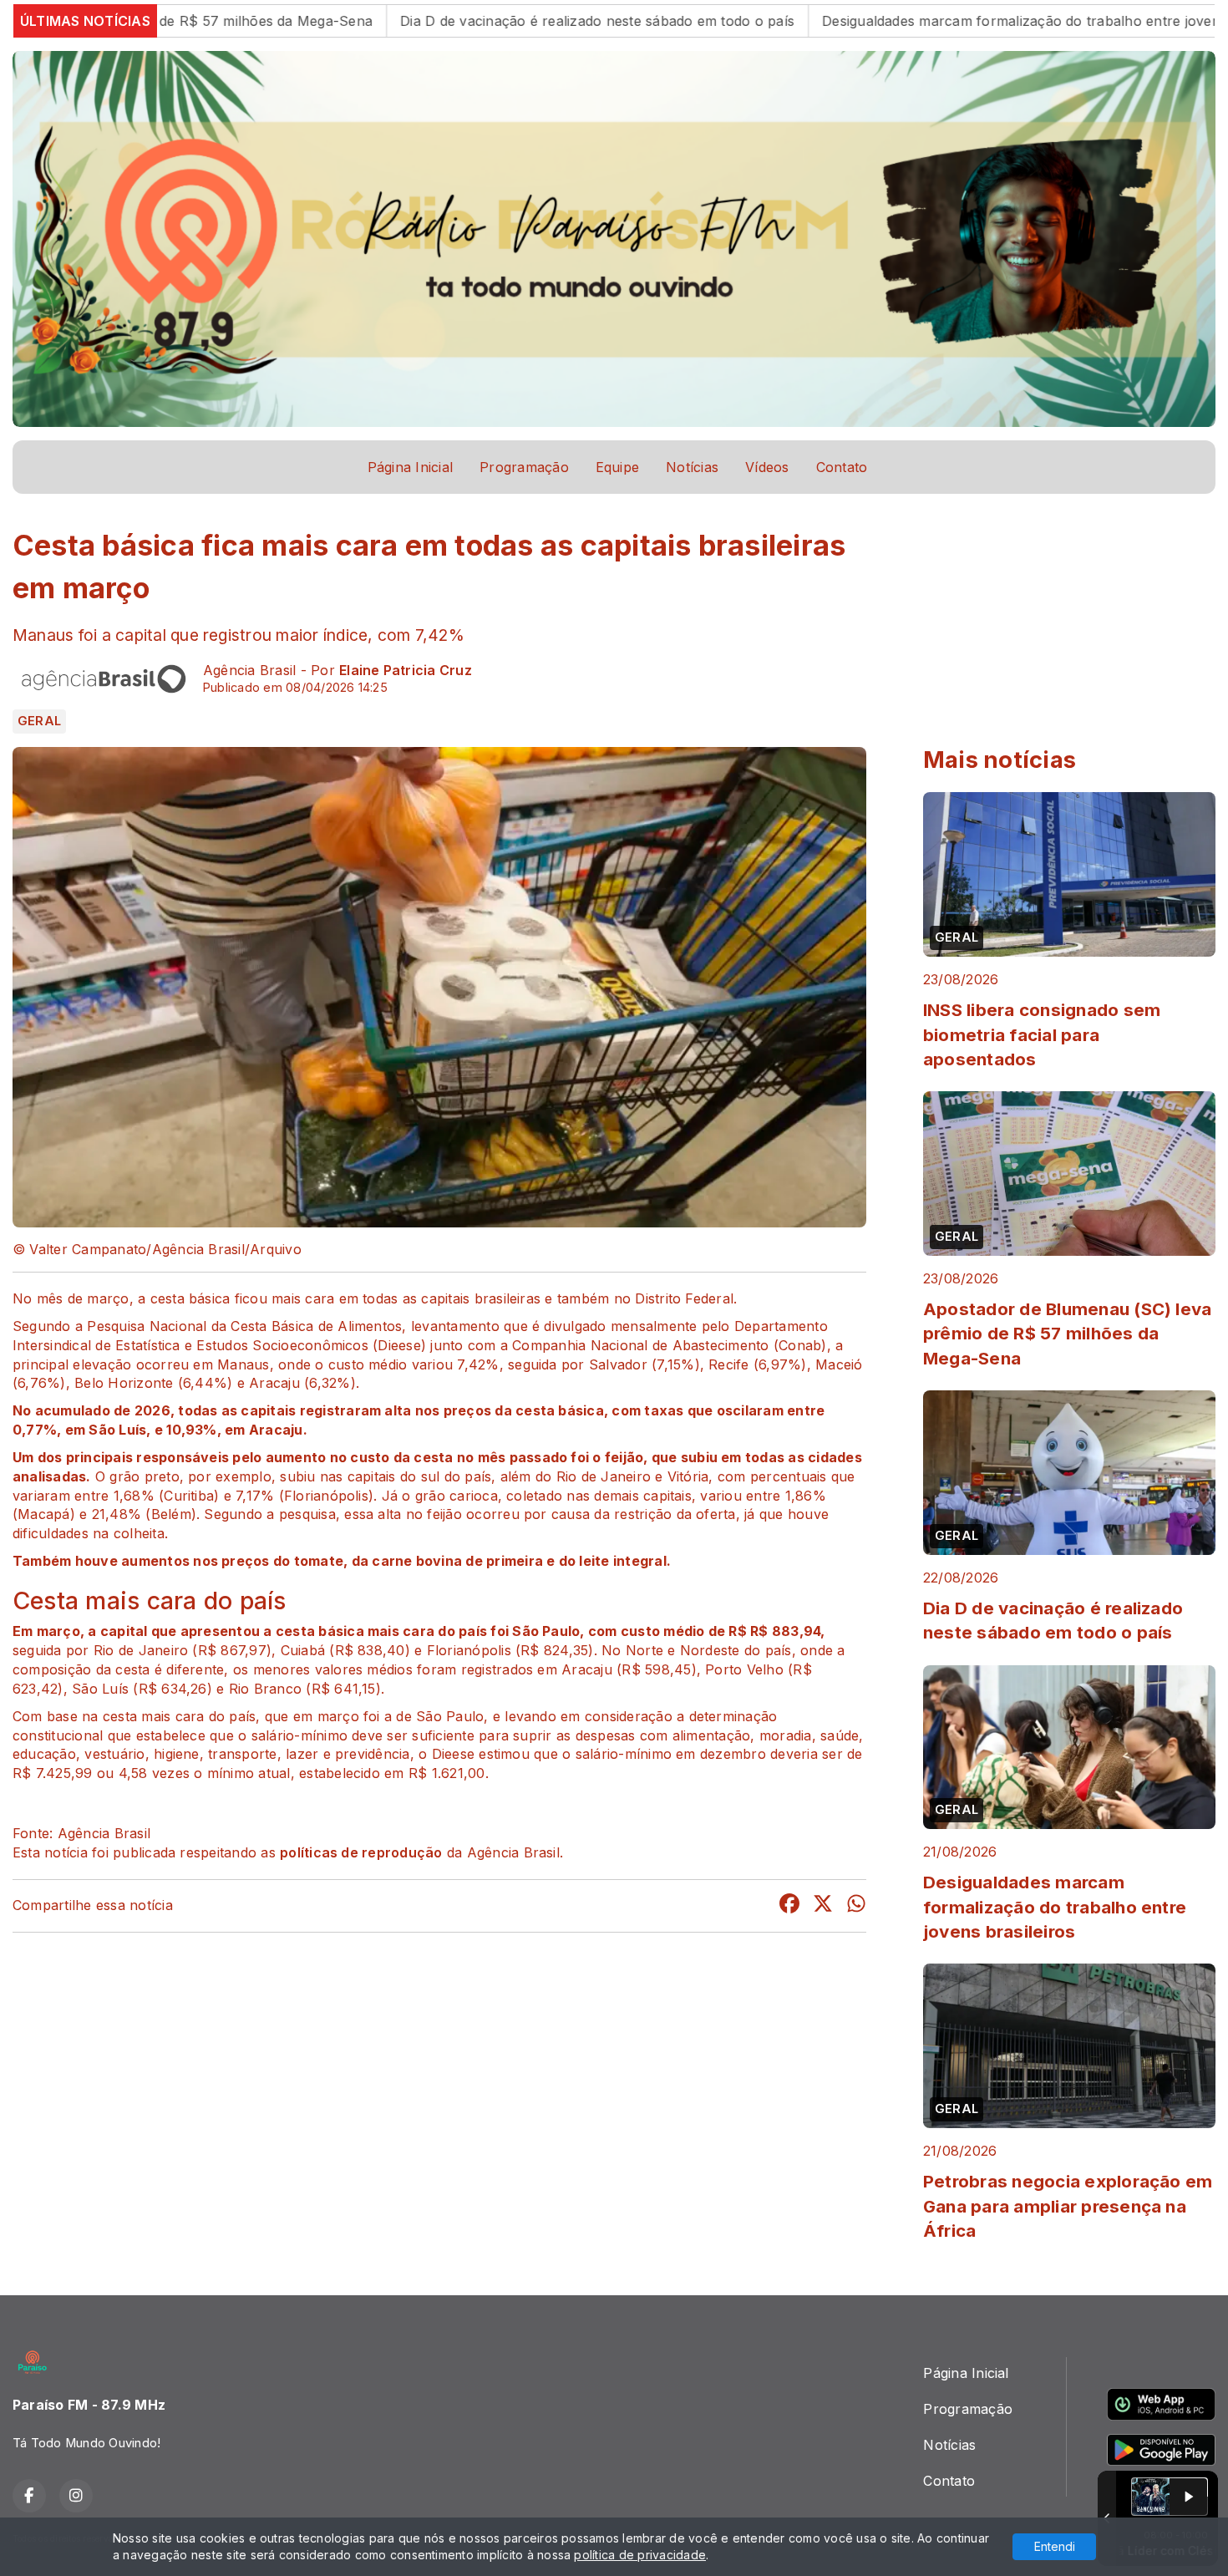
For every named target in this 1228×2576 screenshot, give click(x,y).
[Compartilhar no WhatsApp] (856, 1906)
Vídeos (767, 467)
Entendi (1055, 2546)
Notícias (692, 467)
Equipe (617, 467)
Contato (842, 467)
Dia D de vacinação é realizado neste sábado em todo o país (467, 21)
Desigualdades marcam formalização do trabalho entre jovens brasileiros (930, 21)
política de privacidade (640, 2555)
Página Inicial (410, 467)
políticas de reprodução (361, 1852)
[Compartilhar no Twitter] (823, 1906)
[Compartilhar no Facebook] (789, 1906)
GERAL (39, 721)
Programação (524, 467)
